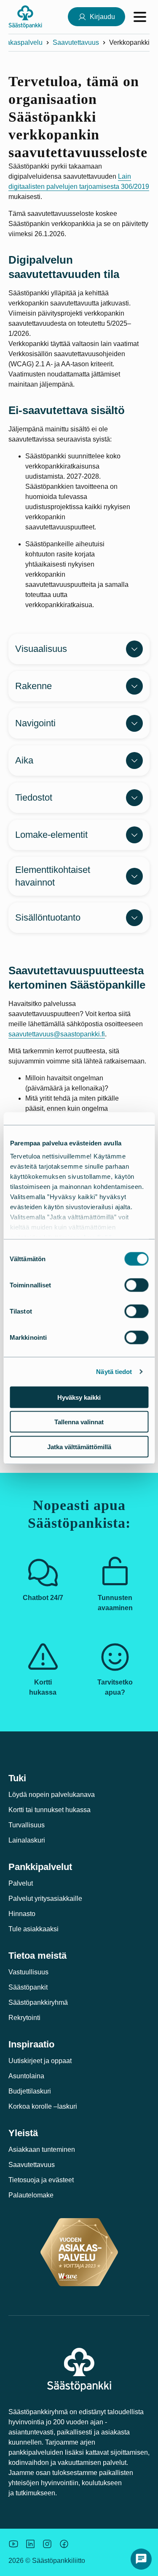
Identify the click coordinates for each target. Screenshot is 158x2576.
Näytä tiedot (114, 1372)
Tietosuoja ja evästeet (41, 2180)
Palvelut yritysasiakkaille (45, 1899)
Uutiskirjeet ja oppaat (40, 2061)
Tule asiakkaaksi (33, 1929)
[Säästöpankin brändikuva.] (13, 2544)
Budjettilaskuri (30, 2091)
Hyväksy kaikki (79, 1397)
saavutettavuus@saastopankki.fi (57, 1034)
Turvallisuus (27, 1825)
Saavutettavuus (76, 42)
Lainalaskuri (27, 1840)
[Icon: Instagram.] (47, 2544)
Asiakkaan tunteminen (42, 2149)
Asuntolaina (26, 2076)
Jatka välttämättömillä (79, 1446)
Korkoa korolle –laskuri (43, 2106)
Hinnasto (22, 1914)
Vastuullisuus (28, 1972)
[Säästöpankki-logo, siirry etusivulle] (25, 17)
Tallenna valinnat (79, 1422)
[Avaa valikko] (140, 17)
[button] (141, 2559)
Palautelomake (31, 2195)
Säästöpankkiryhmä (38, 2002)
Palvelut (21, 1883)
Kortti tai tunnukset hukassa (50, 1810)
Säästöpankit (28, 1987)
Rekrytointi (24, 2018)
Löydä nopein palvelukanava (52, 1795)
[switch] (136, 1285)
